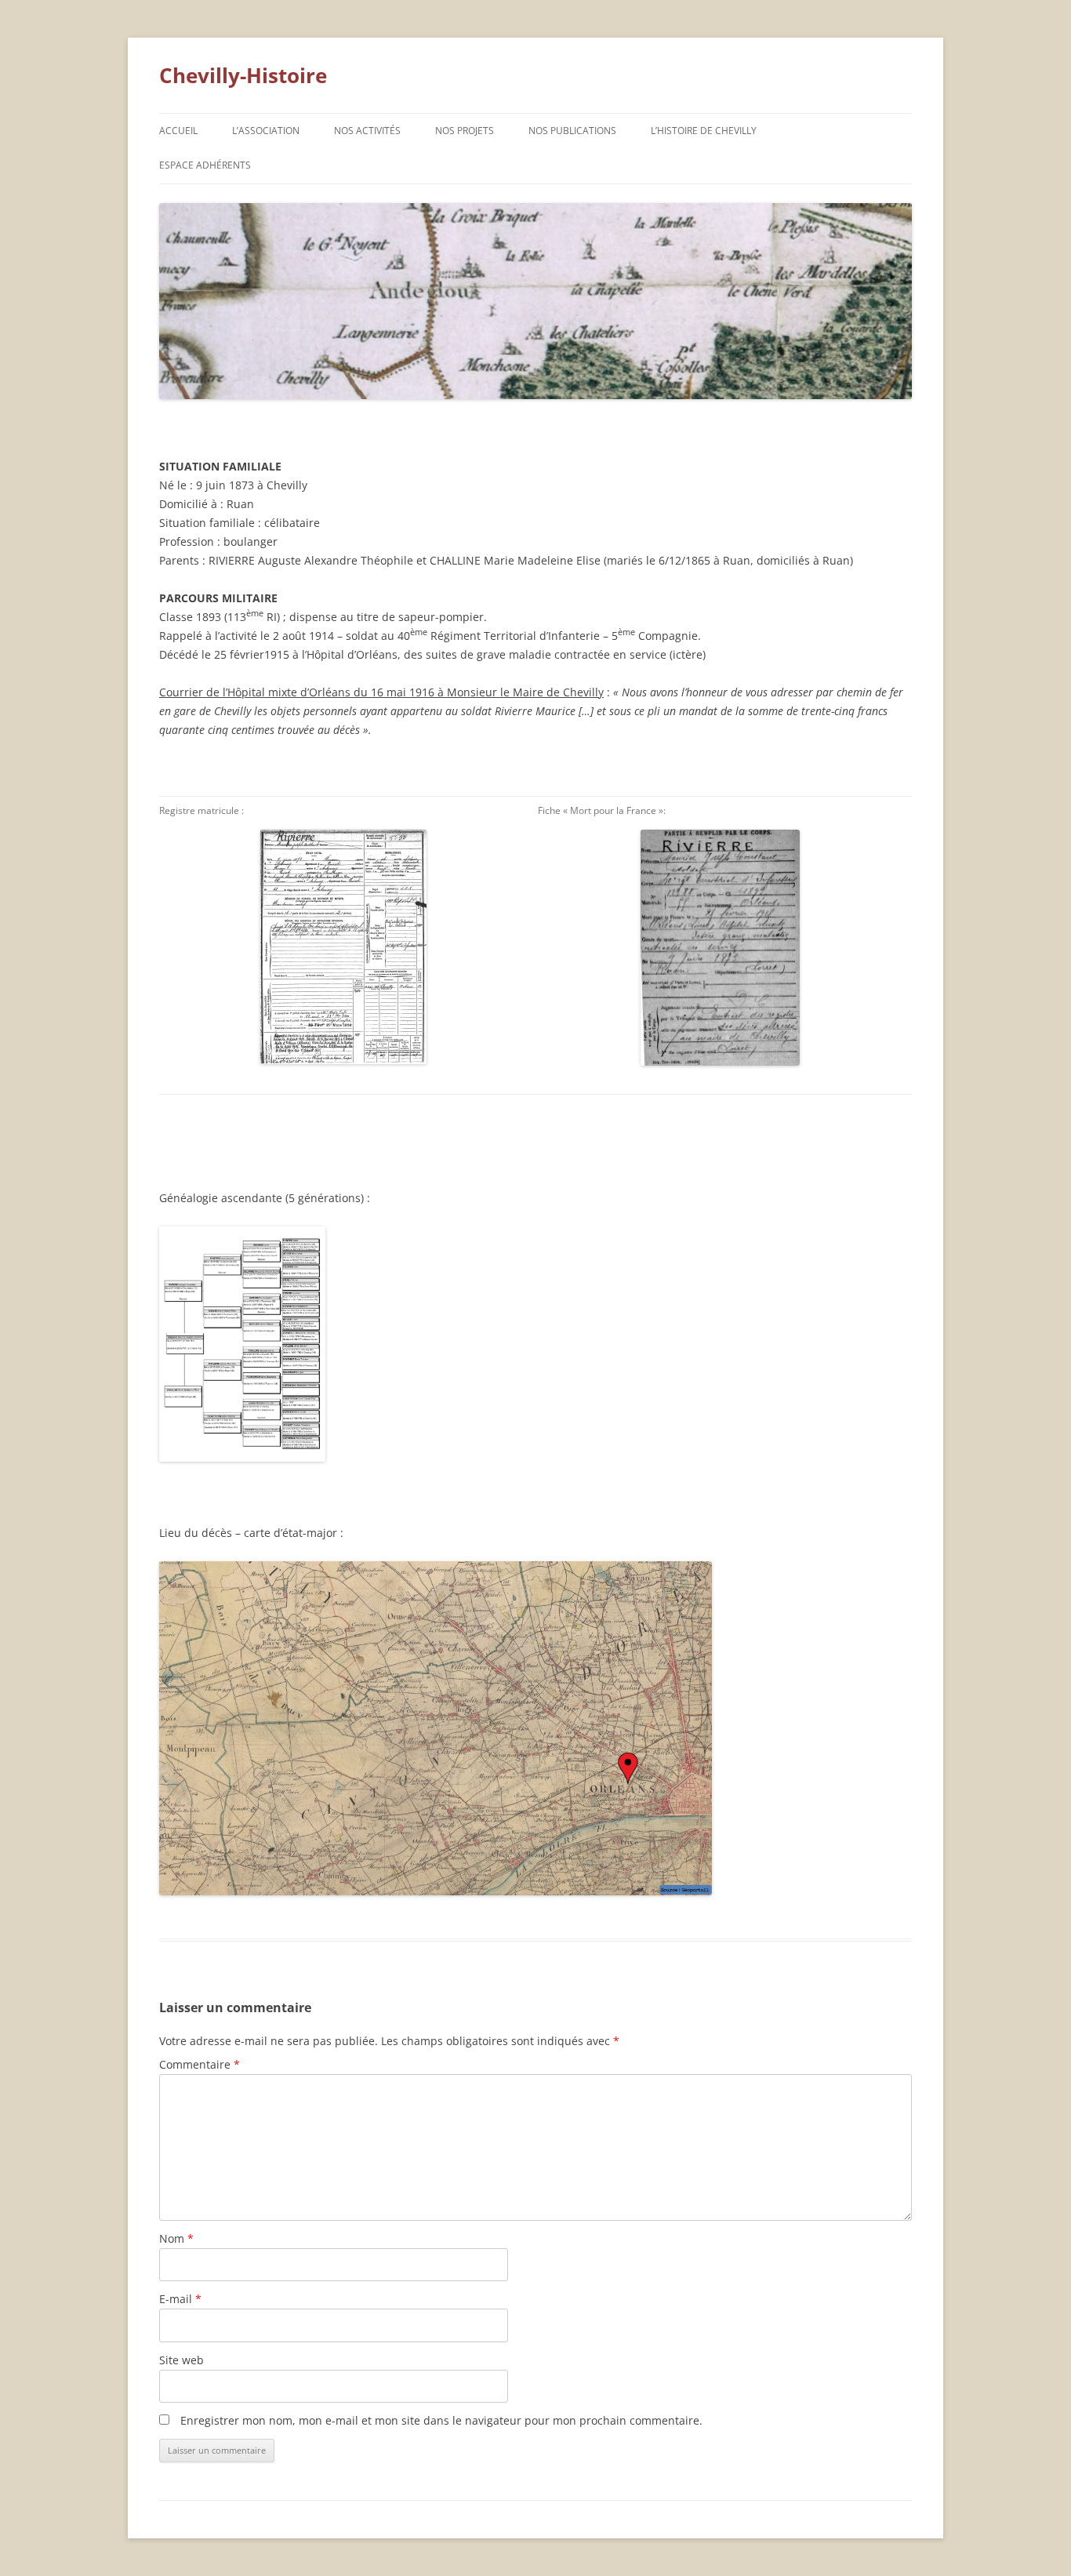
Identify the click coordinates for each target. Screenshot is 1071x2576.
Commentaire (200, 2064)
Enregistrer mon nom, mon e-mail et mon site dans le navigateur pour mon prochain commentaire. (441, 2420)
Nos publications (572, 131)
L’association (266, 131)
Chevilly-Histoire (243, 75)
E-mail (180, 2299)
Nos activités (367, 131)
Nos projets (465, 131)
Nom (176, 2238)
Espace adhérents (205, 165)
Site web (182, 2360)
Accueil (178, 131)
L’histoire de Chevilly (704, 131)
